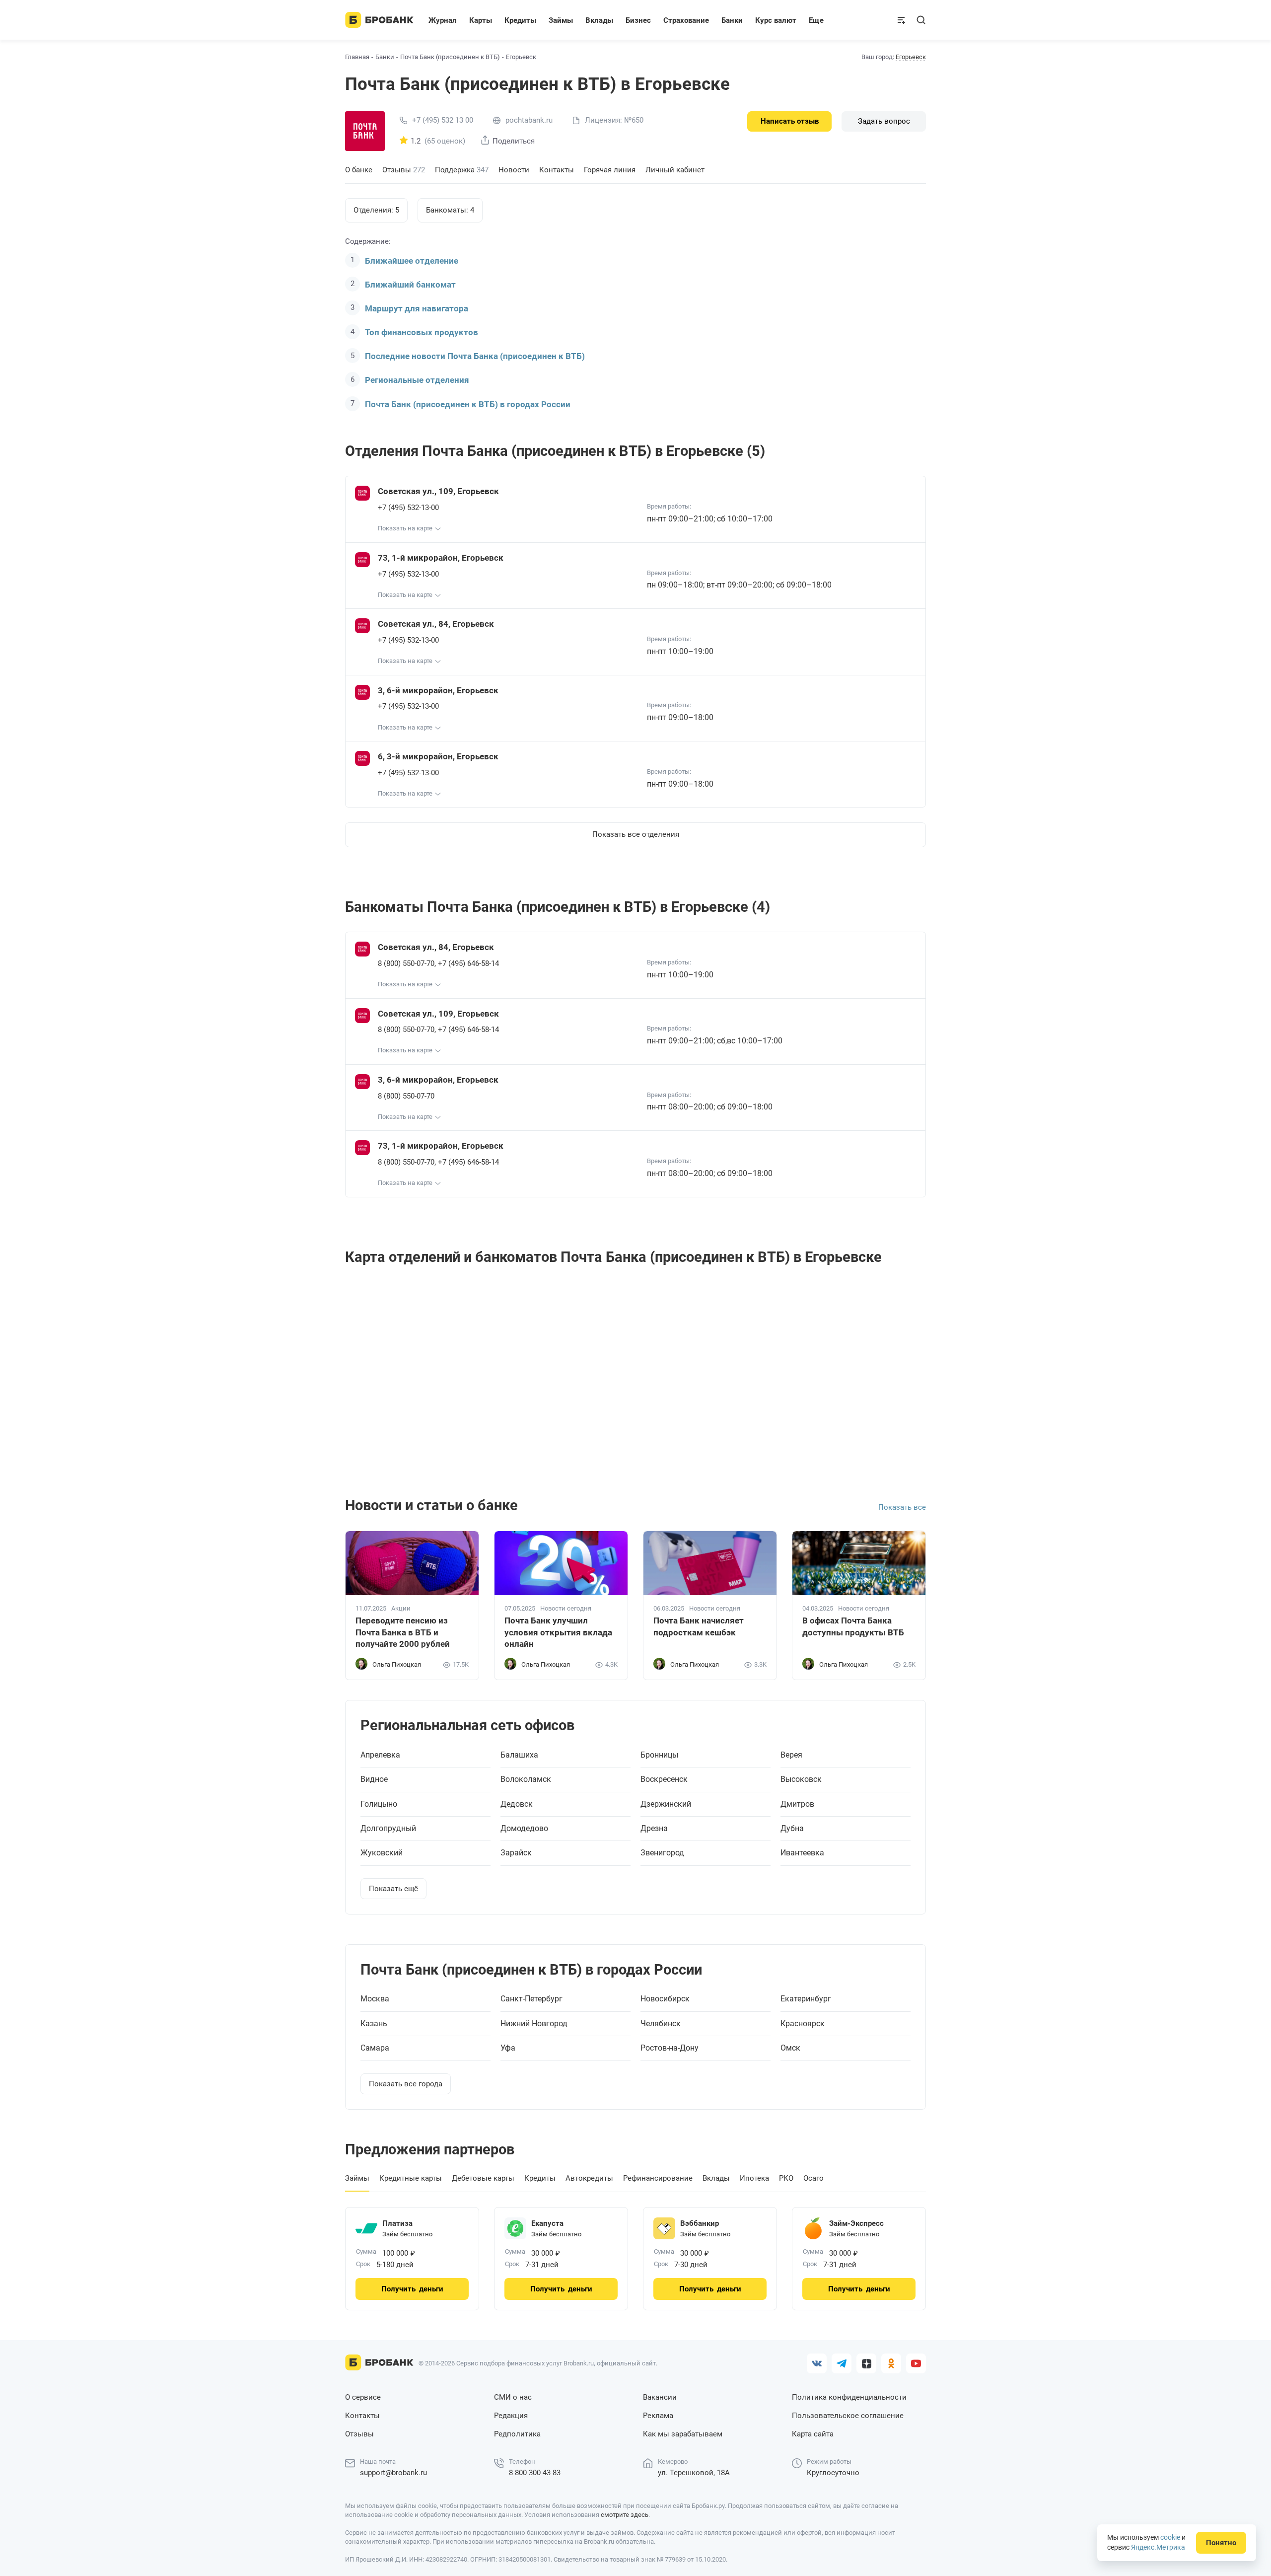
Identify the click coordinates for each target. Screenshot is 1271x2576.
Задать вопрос (884, 121)
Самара (375, 2048)
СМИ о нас (513, 2397)
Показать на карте (405, 528)
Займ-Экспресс (856, 2223)
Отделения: (376, 210)
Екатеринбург (806, 1999)
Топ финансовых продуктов (422, 332)
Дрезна (654, 1829)
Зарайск (516, 1853)
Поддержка (462, 170)
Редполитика (517, 2434)
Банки (385, 57)
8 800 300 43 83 (535, 2473)
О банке (359, 170)
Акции (401, 1609)
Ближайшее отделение (412, 261)
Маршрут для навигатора (417, 308)
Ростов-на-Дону (670, 2048)
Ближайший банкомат (410, 285)
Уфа (508, 2048)
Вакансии (660, 2397)
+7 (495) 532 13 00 (443, 120)
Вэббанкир (700, 2223)
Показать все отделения (636, 834)
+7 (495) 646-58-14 (468, 963)
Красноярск (803, 2024)
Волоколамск (526, 1779)
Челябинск (661, 2024)
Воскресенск (664, 1779)
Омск (790, 2048)
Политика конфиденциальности (849, 2397)
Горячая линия (610, 170)
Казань (374, 2024)
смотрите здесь (625, 2515)
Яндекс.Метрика (1158, 2547)
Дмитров (797, 1804)
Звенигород (662, 1853)
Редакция (511, 2416)
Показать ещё (393, 1889)
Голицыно (379, 1804)
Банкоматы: (450, 210)
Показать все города (406, 2084)
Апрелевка (380, 1755)
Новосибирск (665, 1999)
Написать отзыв (790, 121)
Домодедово (524, 1829)
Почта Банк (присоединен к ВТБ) (450, 57)
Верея (791, 1755)
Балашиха (519, 1755)
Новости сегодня (566, 1609)
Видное (374, 1779)
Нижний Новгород (534, 2024)
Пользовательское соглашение (848, 2416)
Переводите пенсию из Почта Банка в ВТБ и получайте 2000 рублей (403, 1632)
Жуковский (382, 1853)
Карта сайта (813, 2434)
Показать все (902, 1507)
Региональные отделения (417, 380)
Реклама (658, 2416)
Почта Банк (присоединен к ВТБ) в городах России (468, 404)
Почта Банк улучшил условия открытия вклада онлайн (558, 1632)
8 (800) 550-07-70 (406, 963)
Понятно (1221, 2543)
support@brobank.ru (393, 2473)
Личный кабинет (675, 170)
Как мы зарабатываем (683, 2434)
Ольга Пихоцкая (397, 1664)
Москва (375, 1999)
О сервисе (363, 2397)
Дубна (792, 1829)
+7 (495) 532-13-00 (408, 508)
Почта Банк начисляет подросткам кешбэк (699, 1626)
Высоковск (801, 1779)
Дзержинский (666, 1804)
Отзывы (404, 170)
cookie (1170, 2537)
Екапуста (547, 2223)
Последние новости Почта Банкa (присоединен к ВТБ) (475, 356)
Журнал (443, 20)
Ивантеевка (802, 1853)
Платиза (397, 2223)
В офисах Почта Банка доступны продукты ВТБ (853, 1626)
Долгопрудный (388, 1829)
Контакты (557, 170)
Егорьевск (911, 57)
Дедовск (517, 1804)
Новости (514, 170)
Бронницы (659, 1755)
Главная (357, 57)
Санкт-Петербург (531, 1999)
